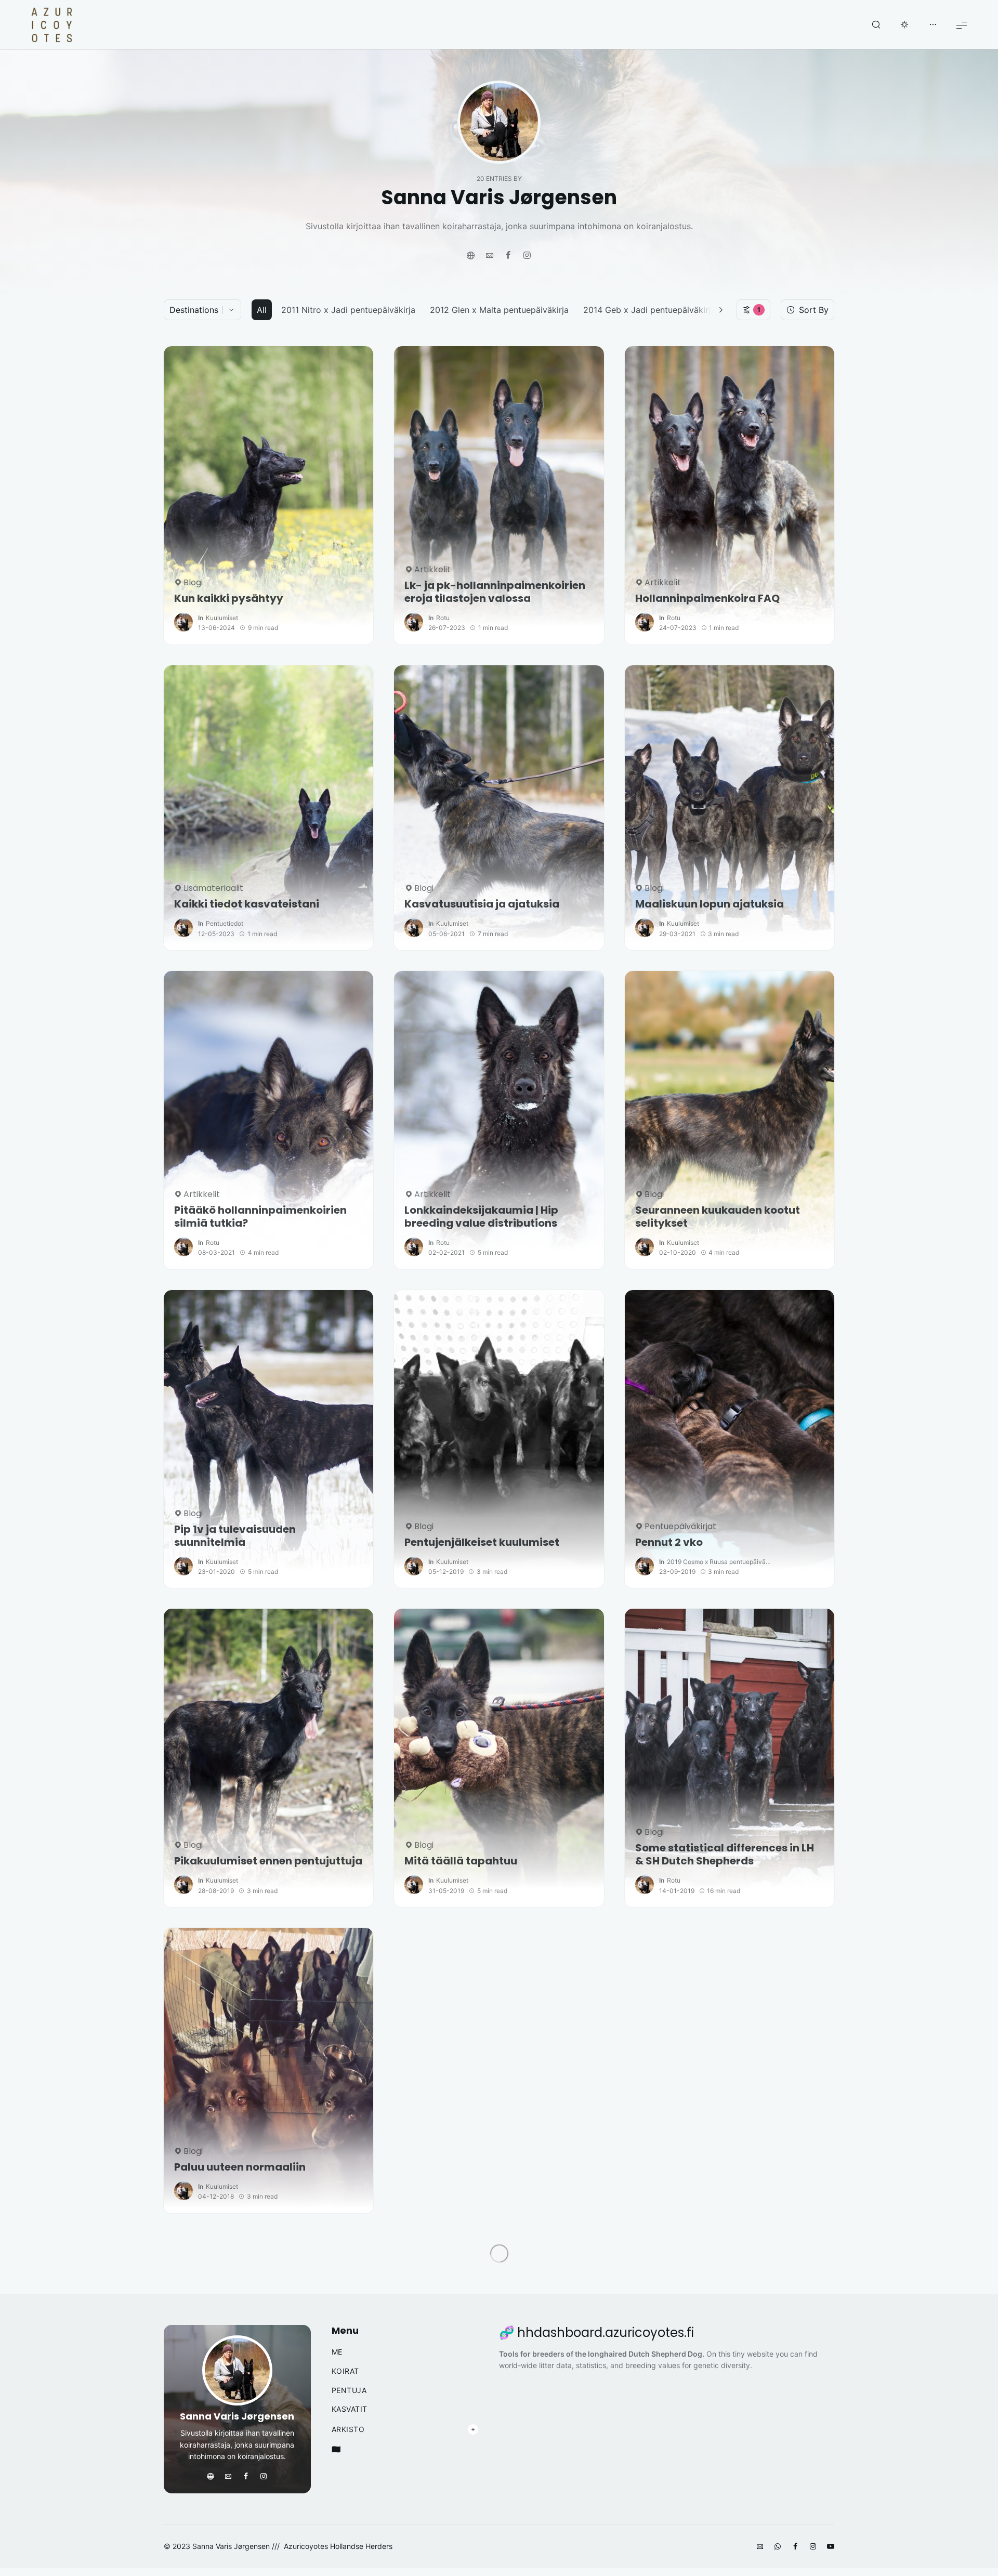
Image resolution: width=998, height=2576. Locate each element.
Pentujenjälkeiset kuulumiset (482, 1542)
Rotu (443, 618)
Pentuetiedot (225, 923)
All (262, 310)
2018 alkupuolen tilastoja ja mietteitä (247, 2479)
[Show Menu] (962, 25)
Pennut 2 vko (669, 1542)
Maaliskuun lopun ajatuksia (710, 904)
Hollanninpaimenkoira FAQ (707, 599)
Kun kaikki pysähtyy (229, 599)
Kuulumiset (222, 618)
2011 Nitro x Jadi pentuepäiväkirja (348, 310)
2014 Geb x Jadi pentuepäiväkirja (649, 310)
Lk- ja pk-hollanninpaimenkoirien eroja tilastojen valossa (495, 592)
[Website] (471, 256)
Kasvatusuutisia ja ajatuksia (482, 904)
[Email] (490, 256)
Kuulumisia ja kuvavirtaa (703, 2167)
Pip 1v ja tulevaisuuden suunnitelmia (235, 1536)
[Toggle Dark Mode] (904, 25)
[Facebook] (508, 256)
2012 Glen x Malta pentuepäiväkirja (499, 310)
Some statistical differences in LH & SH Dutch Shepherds (725, 1855)
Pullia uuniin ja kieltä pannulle (484, 2167)
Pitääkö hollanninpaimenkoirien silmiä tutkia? (260, 1217)
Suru (417, 2486)
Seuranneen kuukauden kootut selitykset (718, 1217)
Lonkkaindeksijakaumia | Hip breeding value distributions (481, 1217)
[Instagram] (527, 256)
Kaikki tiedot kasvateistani (247, 904)
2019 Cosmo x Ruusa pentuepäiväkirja (719, 1562)
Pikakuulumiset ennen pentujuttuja (268, 1861)
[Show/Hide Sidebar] (933, 25)
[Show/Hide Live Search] (876, 25)
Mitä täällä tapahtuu (461, 1861)
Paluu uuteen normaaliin (240, 2167)
